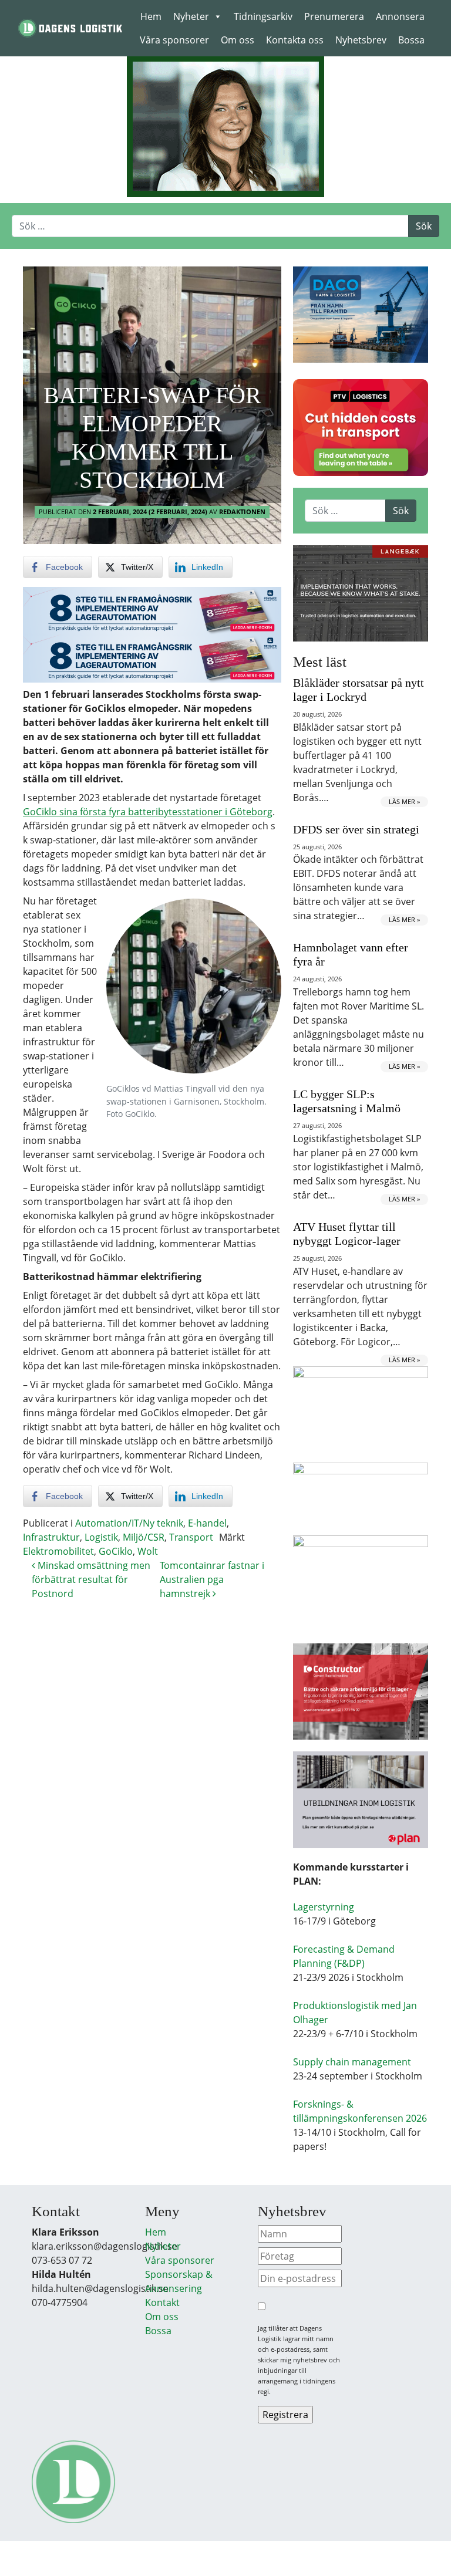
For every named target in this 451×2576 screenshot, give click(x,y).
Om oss (238, 40)
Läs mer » (404, 801)
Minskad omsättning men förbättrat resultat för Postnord (91, 1579)
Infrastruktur (51, 1537)
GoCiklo (116, 1551)
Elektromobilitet (58, 1551)
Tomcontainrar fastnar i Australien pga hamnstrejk (212, 1579)
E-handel (207, 1523)
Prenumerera (334, 16)
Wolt (148, 1551)
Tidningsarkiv (263, 16)
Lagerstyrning (324, 1907)
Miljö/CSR (144, 1537)
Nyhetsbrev (361, 40)
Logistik (101, 1537)
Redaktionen (242, 512)
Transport (191, 1537)
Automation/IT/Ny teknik (129, 1523)
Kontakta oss (295, 40)
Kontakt (162, 2302)
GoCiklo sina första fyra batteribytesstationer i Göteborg (148, 812)
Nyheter (191, 16)
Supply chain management (352, 2062)
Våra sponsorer (174, 40)
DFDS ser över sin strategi (356, 829)
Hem (151, 16)
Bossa (411, 40)
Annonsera (400, 16)
